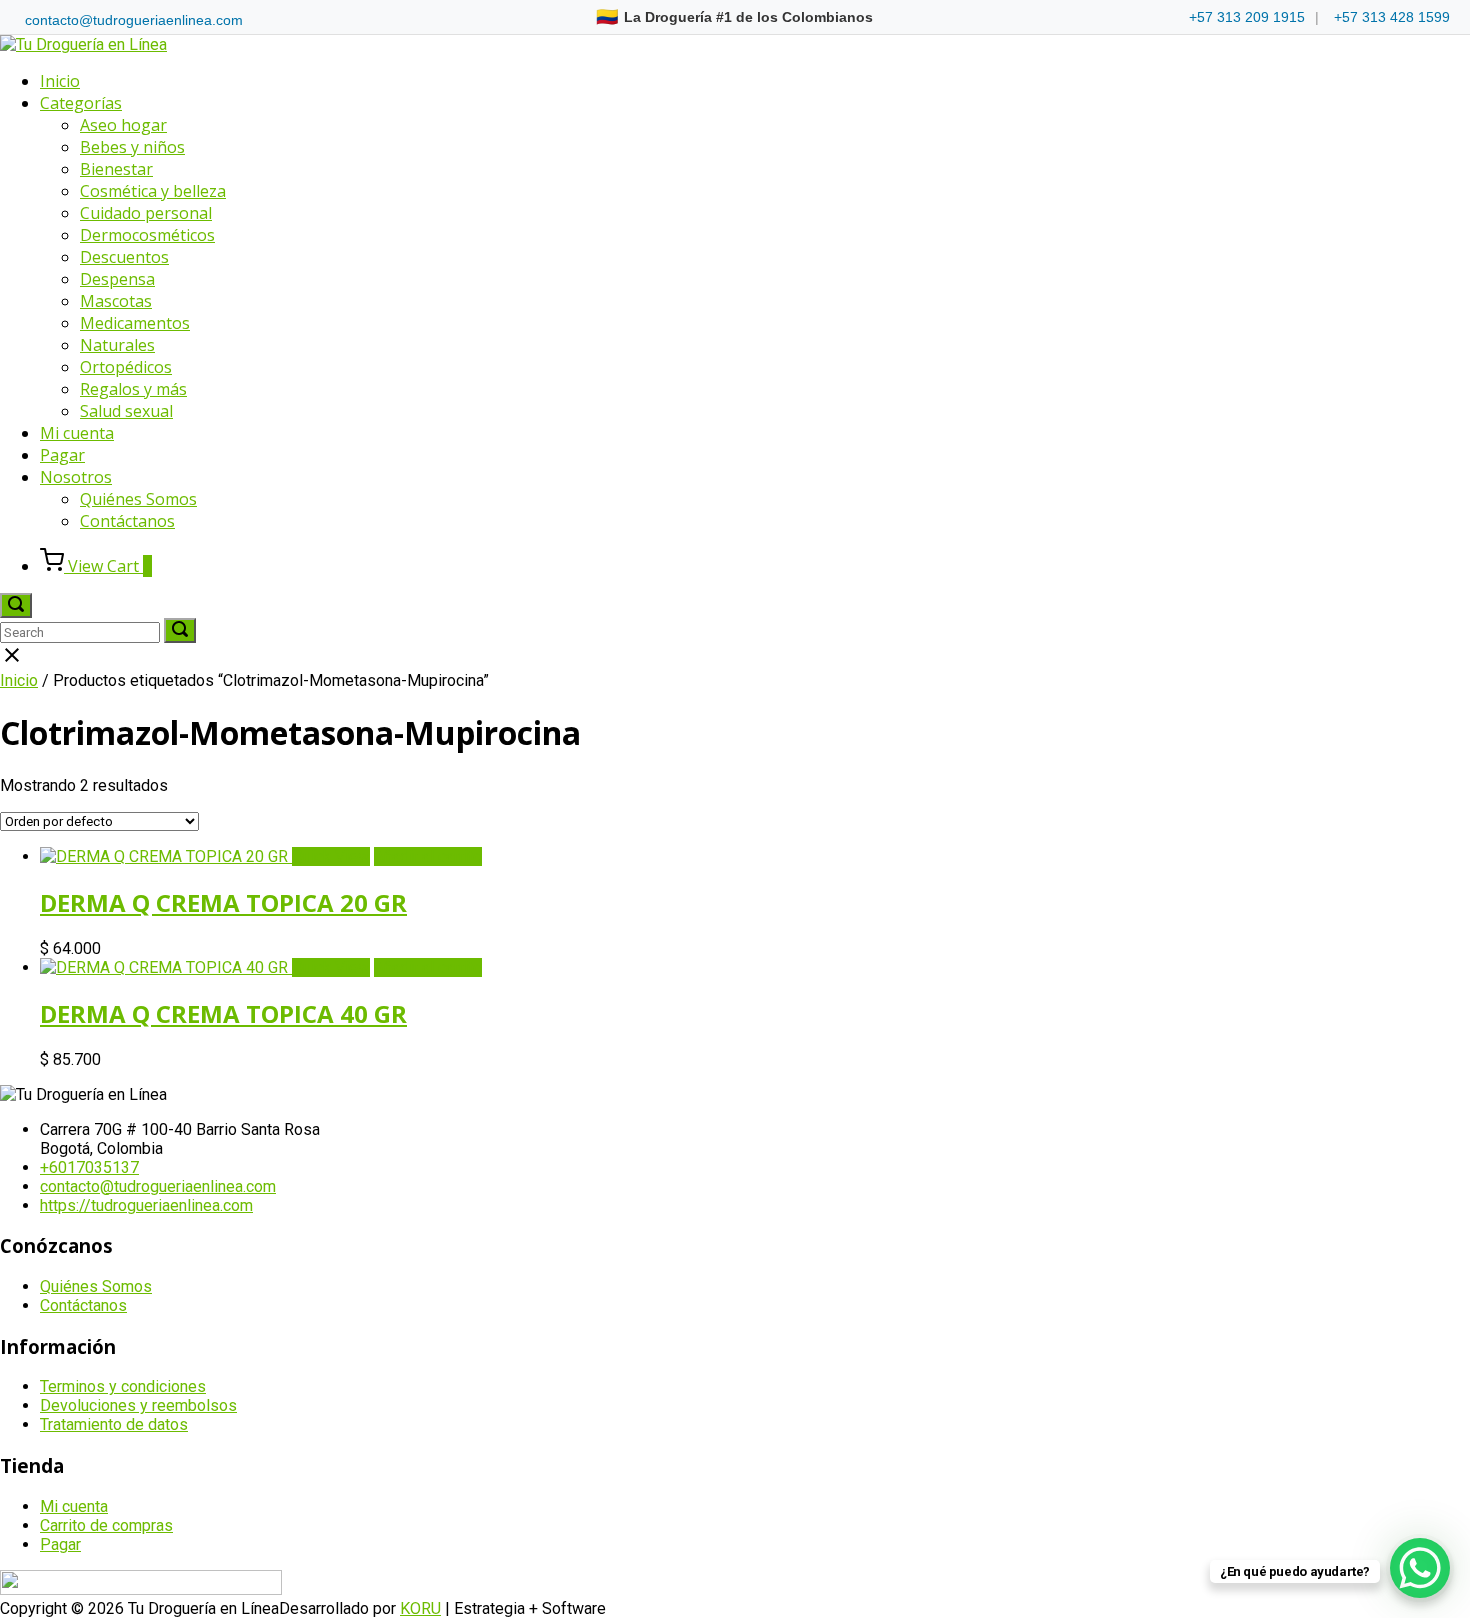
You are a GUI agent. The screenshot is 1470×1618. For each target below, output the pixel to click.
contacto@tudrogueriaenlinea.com (134, 20)
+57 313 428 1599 (1392, 17)
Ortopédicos (126, 367)
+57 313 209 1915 (1247, 17)
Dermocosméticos (147, 235)
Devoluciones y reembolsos (138, 1405)
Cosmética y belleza (153, 191)
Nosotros (76, 477)
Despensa (117, 279)
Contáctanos (127, 521)
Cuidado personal (146, 213)
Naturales (117, 345)
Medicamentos (135, 323)
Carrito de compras (106, 1525)
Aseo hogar (123, 125)
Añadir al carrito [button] (428, 856)
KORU (420, 1608)
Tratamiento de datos (114, 1424)
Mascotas (116, 301)
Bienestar (116, 169)
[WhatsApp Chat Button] (1420, 1568)
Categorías (81, 103)
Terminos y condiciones (123, 1386)
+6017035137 (89, 1167)
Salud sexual (126, 411)
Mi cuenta (77, 433)
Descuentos (124, 257)
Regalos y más (133, 389)
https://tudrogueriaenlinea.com (146, 1205)
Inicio (60, 81)
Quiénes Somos (138, 499)
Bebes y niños (132, 147)
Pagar (62, 455)
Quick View (331, 856)
